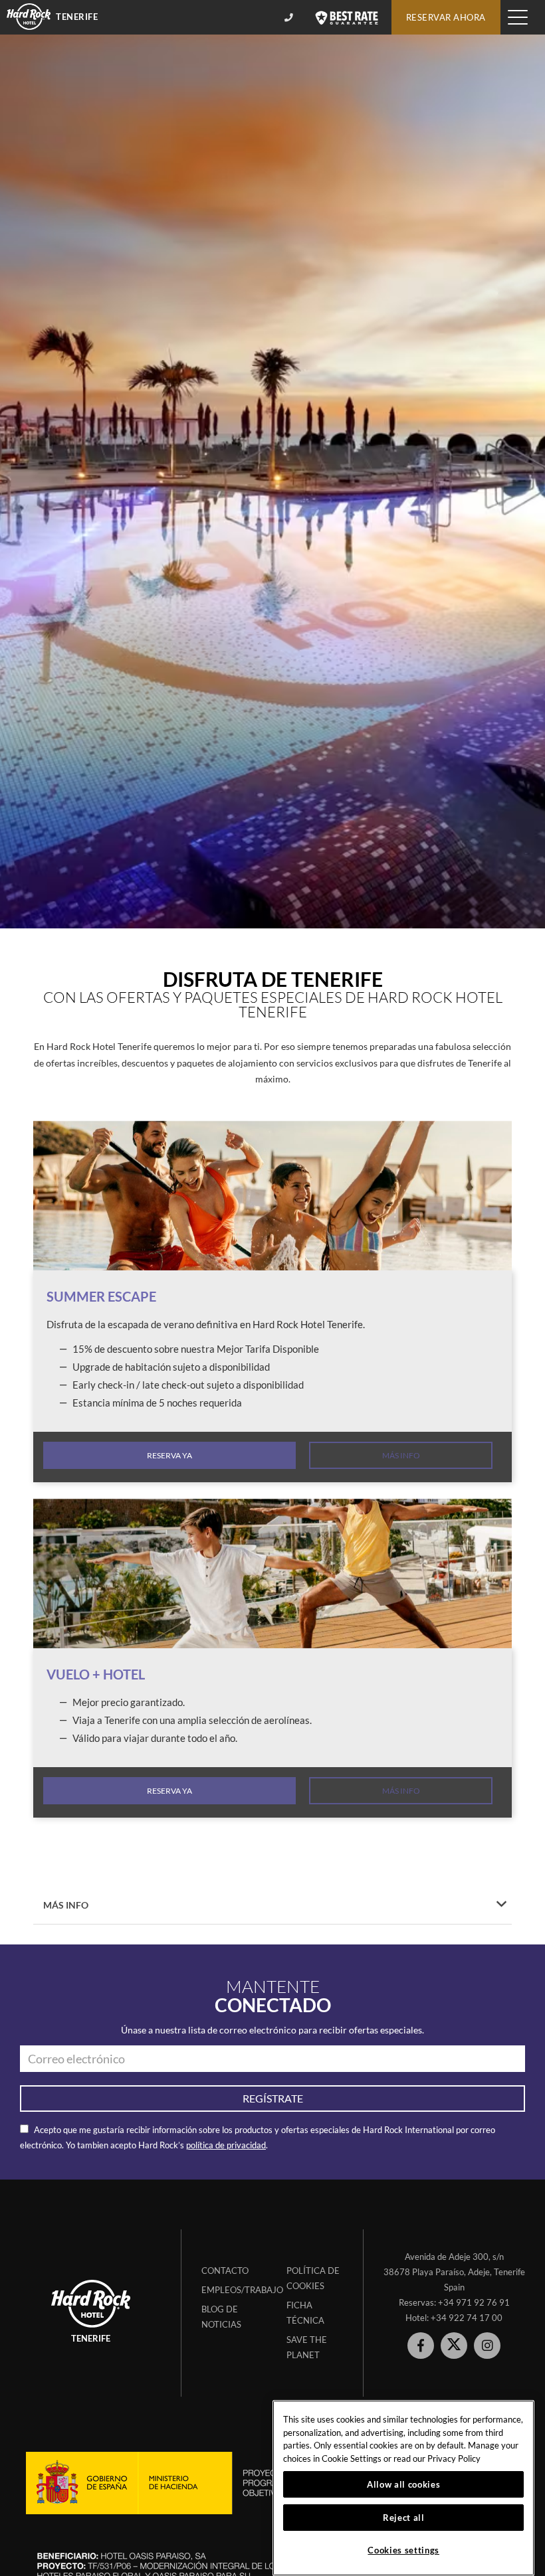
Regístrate (273, 2098)
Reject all (404, 2518)
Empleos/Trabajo (235, 2290)
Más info (401, 1455)
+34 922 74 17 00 (467, 2318)
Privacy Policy (454, 2458)
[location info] (291, 17)
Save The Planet (307, 2347)
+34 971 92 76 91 (474, 2302)
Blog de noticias (221, 2317)
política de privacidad (226, 2145)
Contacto (225, 2271)
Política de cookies (313, 2278)
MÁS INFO (66, 1905)
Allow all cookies (403, 2484)
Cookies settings (403, 2550)
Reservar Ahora (446, 17)
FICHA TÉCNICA (305, 2313)
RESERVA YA (169, 1455)
